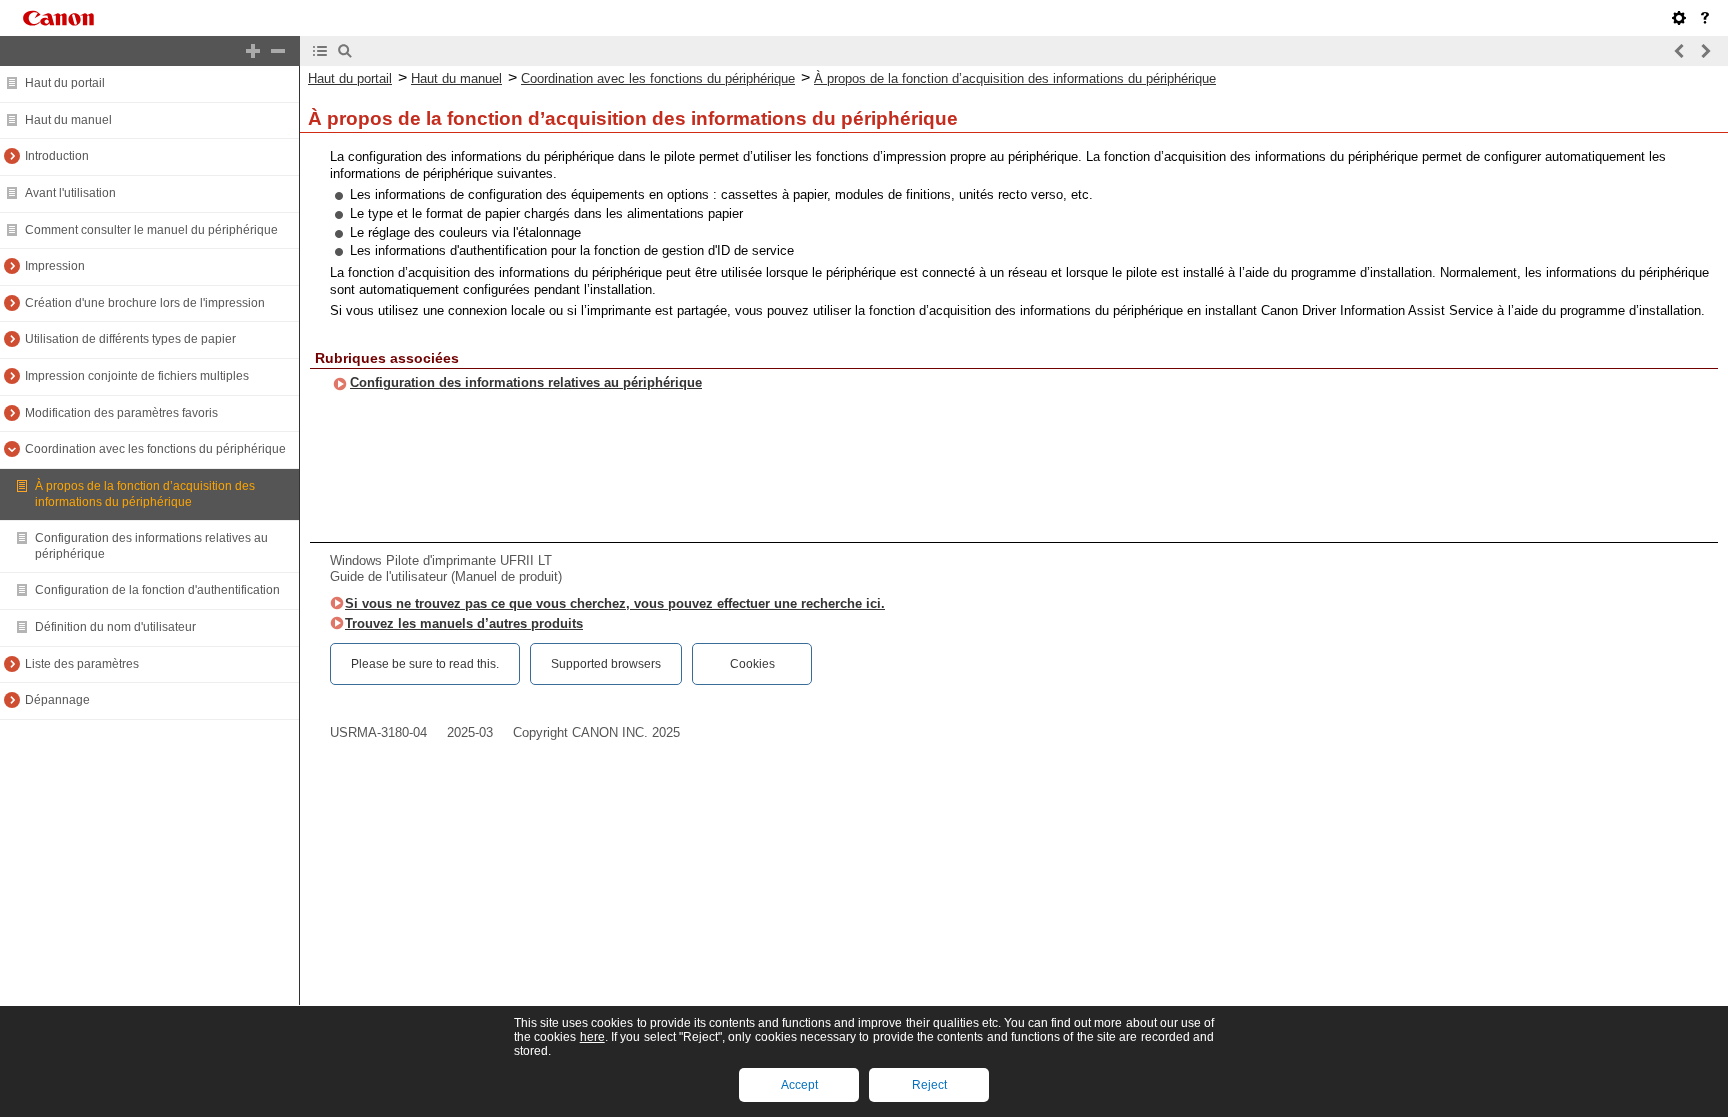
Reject (929, 1085)
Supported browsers (606, 664)
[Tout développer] (253, 51)
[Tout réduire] (278, 51)
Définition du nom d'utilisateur (115, 627)
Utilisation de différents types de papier (130, 339)
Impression (55, 266)
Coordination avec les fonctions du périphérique (155, 449)
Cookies (752, 664)
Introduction (57, 156)
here (592, 1037)
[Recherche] (345, 51)
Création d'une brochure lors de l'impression (145, 303)
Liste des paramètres (82, 664)
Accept (799, 1085)
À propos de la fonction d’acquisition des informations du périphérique (145, 494)
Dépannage (57, 700)
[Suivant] (1705, 51)
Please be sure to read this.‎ (425, 664)
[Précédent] (1680, 51)
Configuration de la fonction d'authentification (157, 590)
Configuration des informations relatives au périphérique (526, 382)
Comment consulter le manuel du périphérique (151, 230)
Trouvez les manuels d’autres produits (464, 623)
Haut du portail (65, 83)
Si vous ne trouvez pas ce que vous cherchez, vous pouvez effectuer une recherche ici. (615, 603)
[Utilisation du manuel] (1705, 18)
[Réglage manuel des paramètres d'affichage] (1679, 18)
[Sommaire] (320, 51)
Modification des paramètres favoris (121, 413)
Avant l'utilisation (70, 193)
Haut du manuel (68, 120)
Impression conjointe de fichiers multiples (137, 376)
